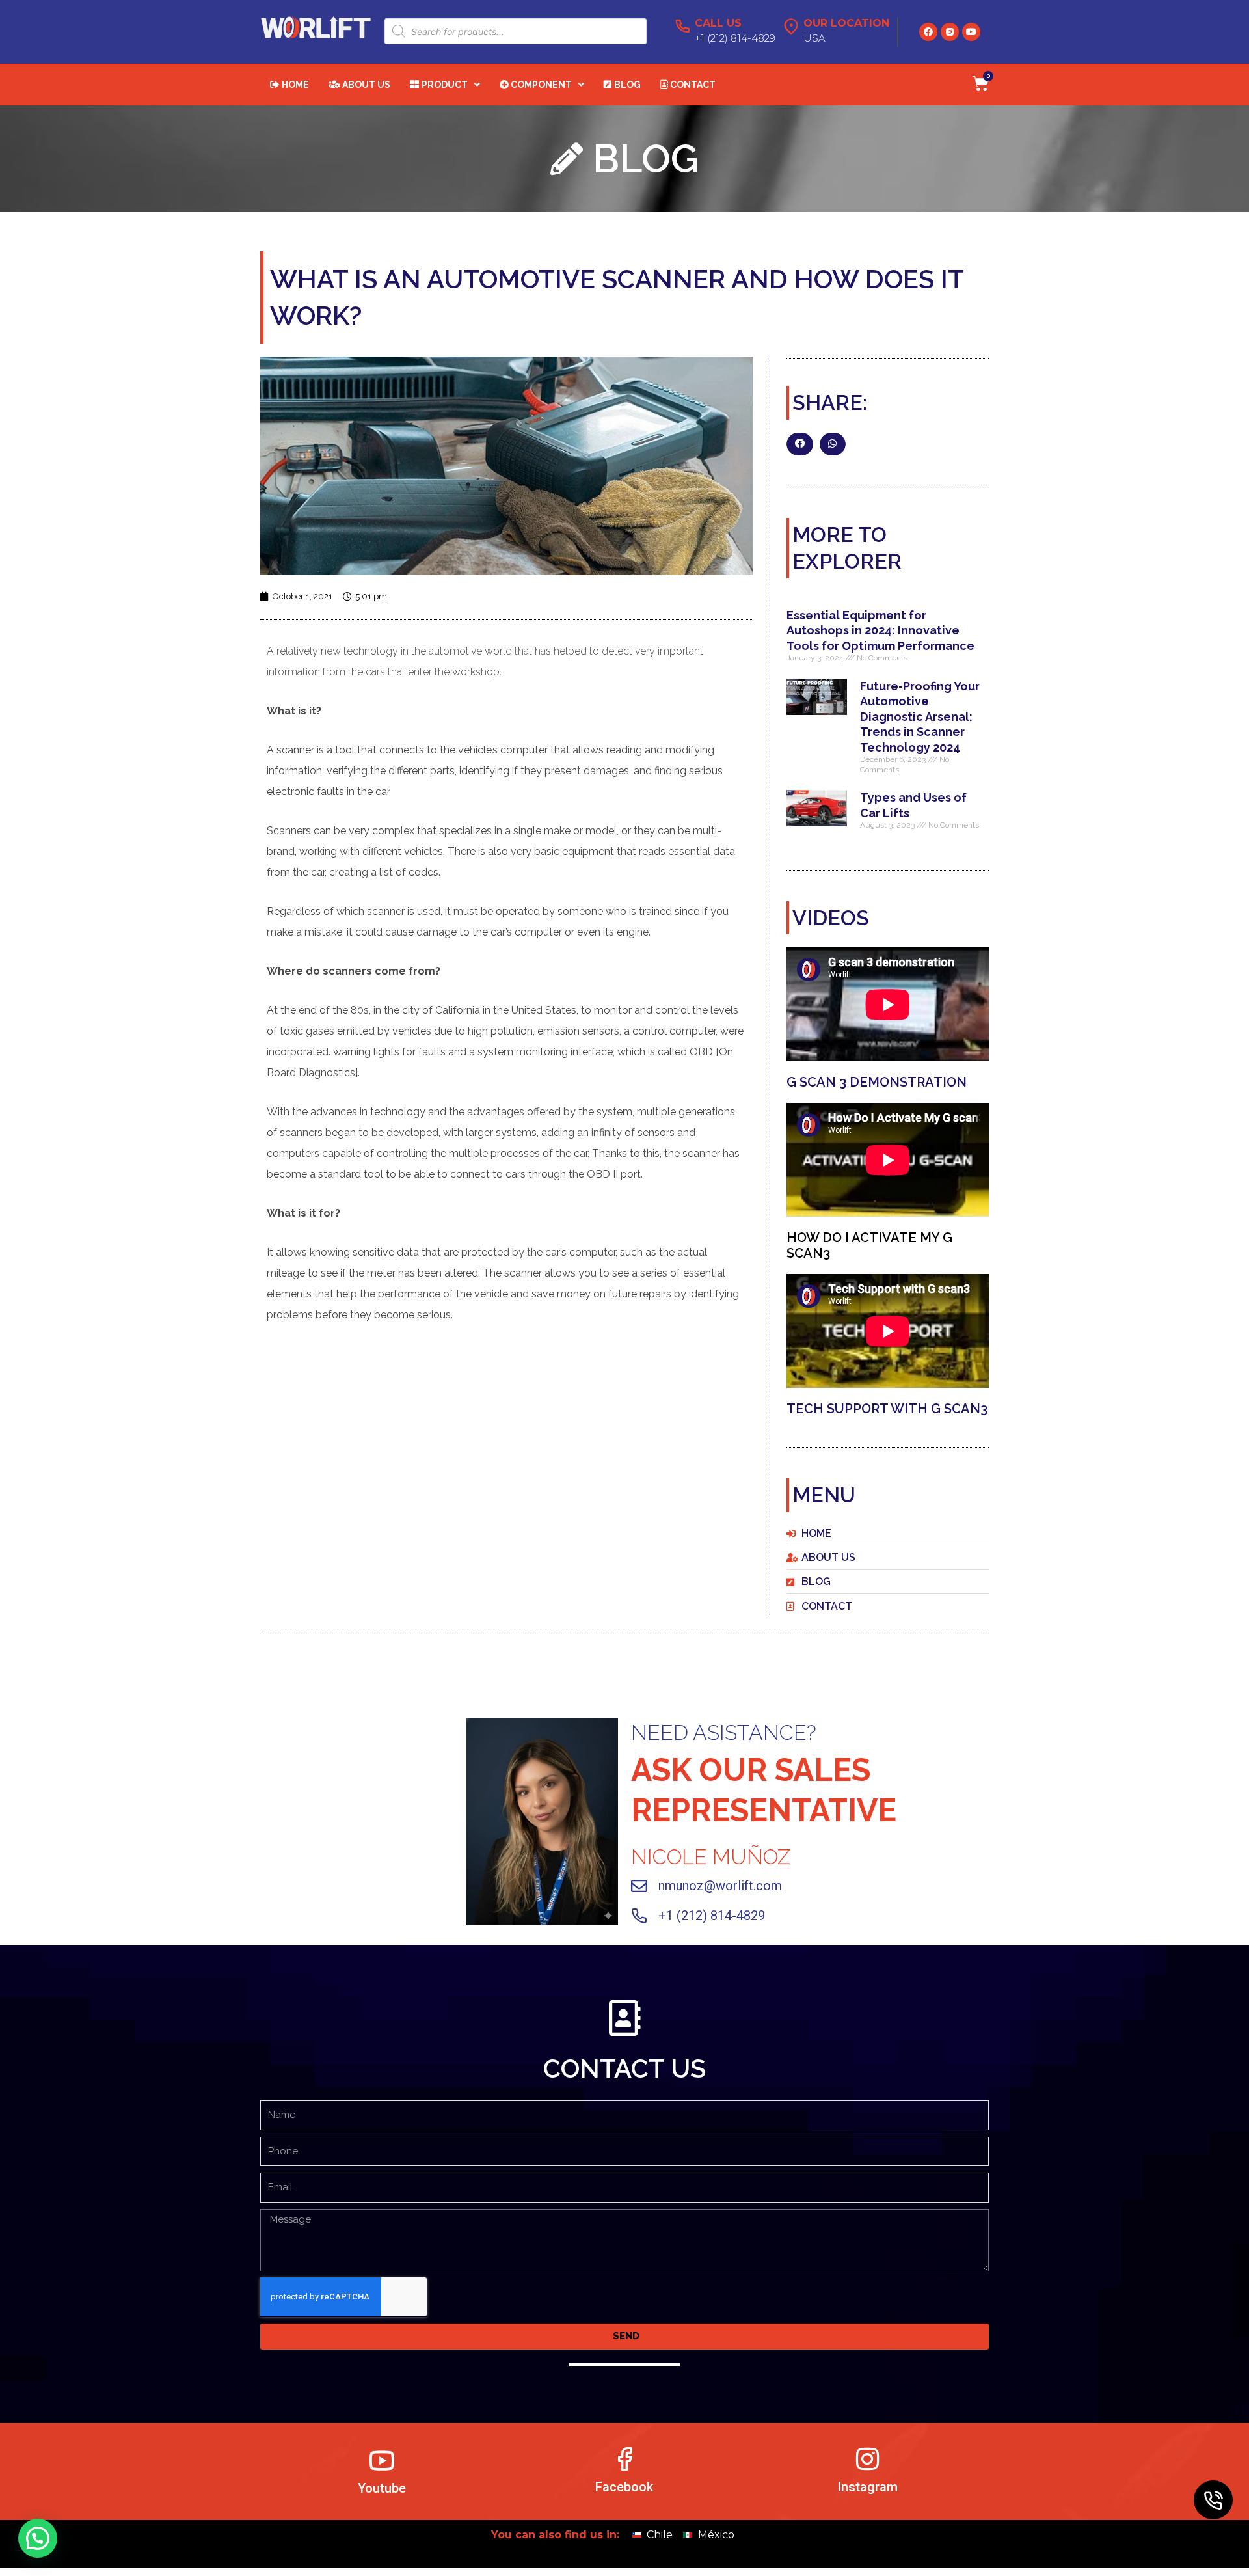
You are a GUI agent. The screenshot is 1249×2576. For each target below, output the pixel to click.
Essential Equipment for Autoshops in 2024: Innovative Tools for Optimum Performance (880, 630)
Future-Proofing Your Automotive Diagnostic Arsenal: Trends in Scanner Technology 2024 (920, 717)
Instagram (867, 2488)
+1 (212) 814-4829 (712, 1916)
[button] (800, 444)
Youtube (382, 2489)
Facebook (624, 2488)
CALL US (718, 23)
